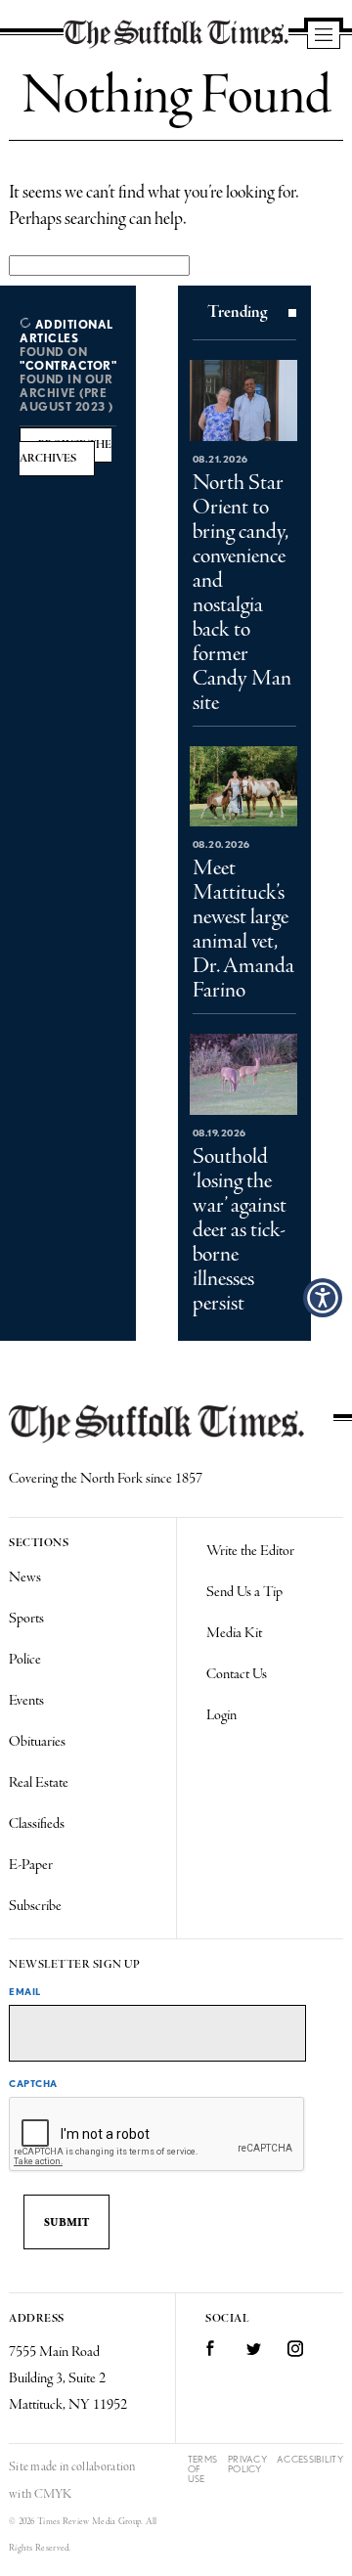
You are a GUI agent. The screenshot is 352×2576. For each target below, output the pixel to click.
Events (26, 1701)
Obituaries (37, 1742)
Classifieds (37, 1824)
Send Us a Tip (244, 1592)
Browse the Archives (66, 452)
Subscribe (35, 1906)
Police (25, 1660)
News (25, 1577)
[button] (323, 1298)
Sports (26, 1619)
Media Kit (234, 1633)
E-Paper (31, 1865)
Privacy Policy (247, 2464)
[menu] (324, 36)
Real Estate (39, 1783)
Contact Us (237, 1674)
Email (25, 1991)
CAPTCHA (33, 2083)
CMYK (53, 2494)
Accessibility (310, 2459)
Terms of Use (203, 2469)
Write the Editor (250, 1551)
